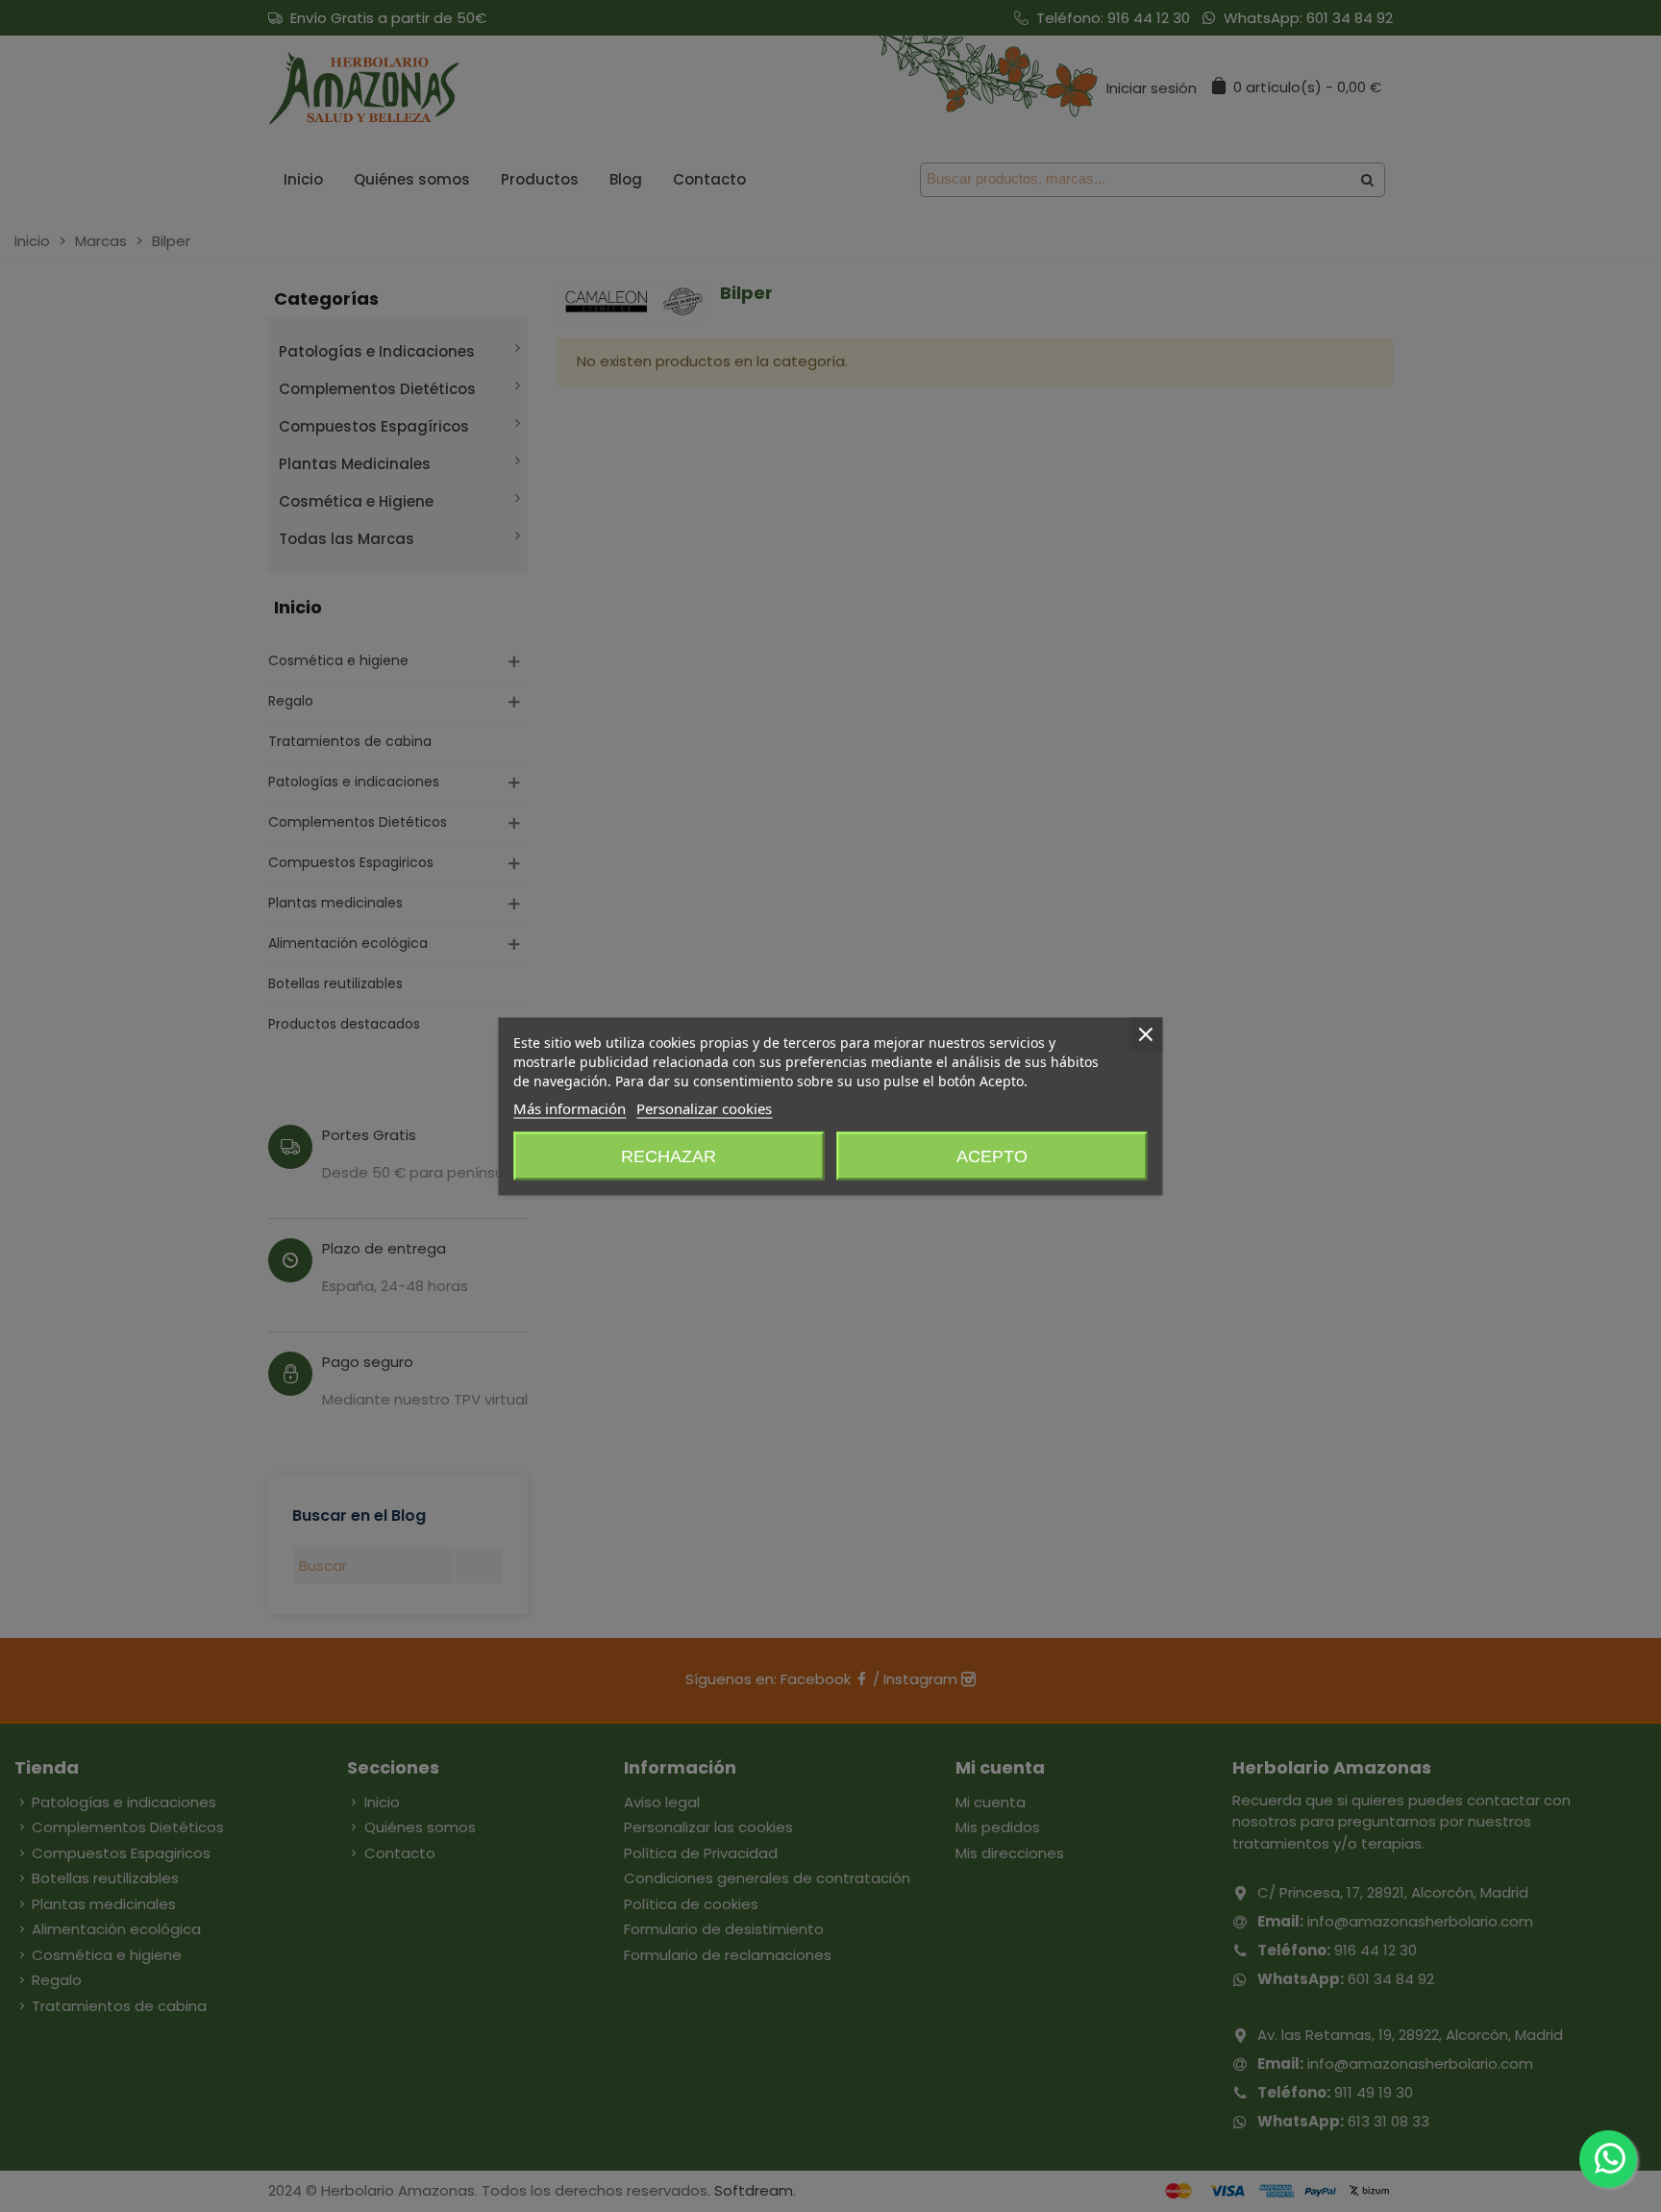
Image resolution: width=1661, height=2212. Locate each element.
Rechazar (669, 1156)
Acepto (992, 1156)
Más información (570, 1107)
